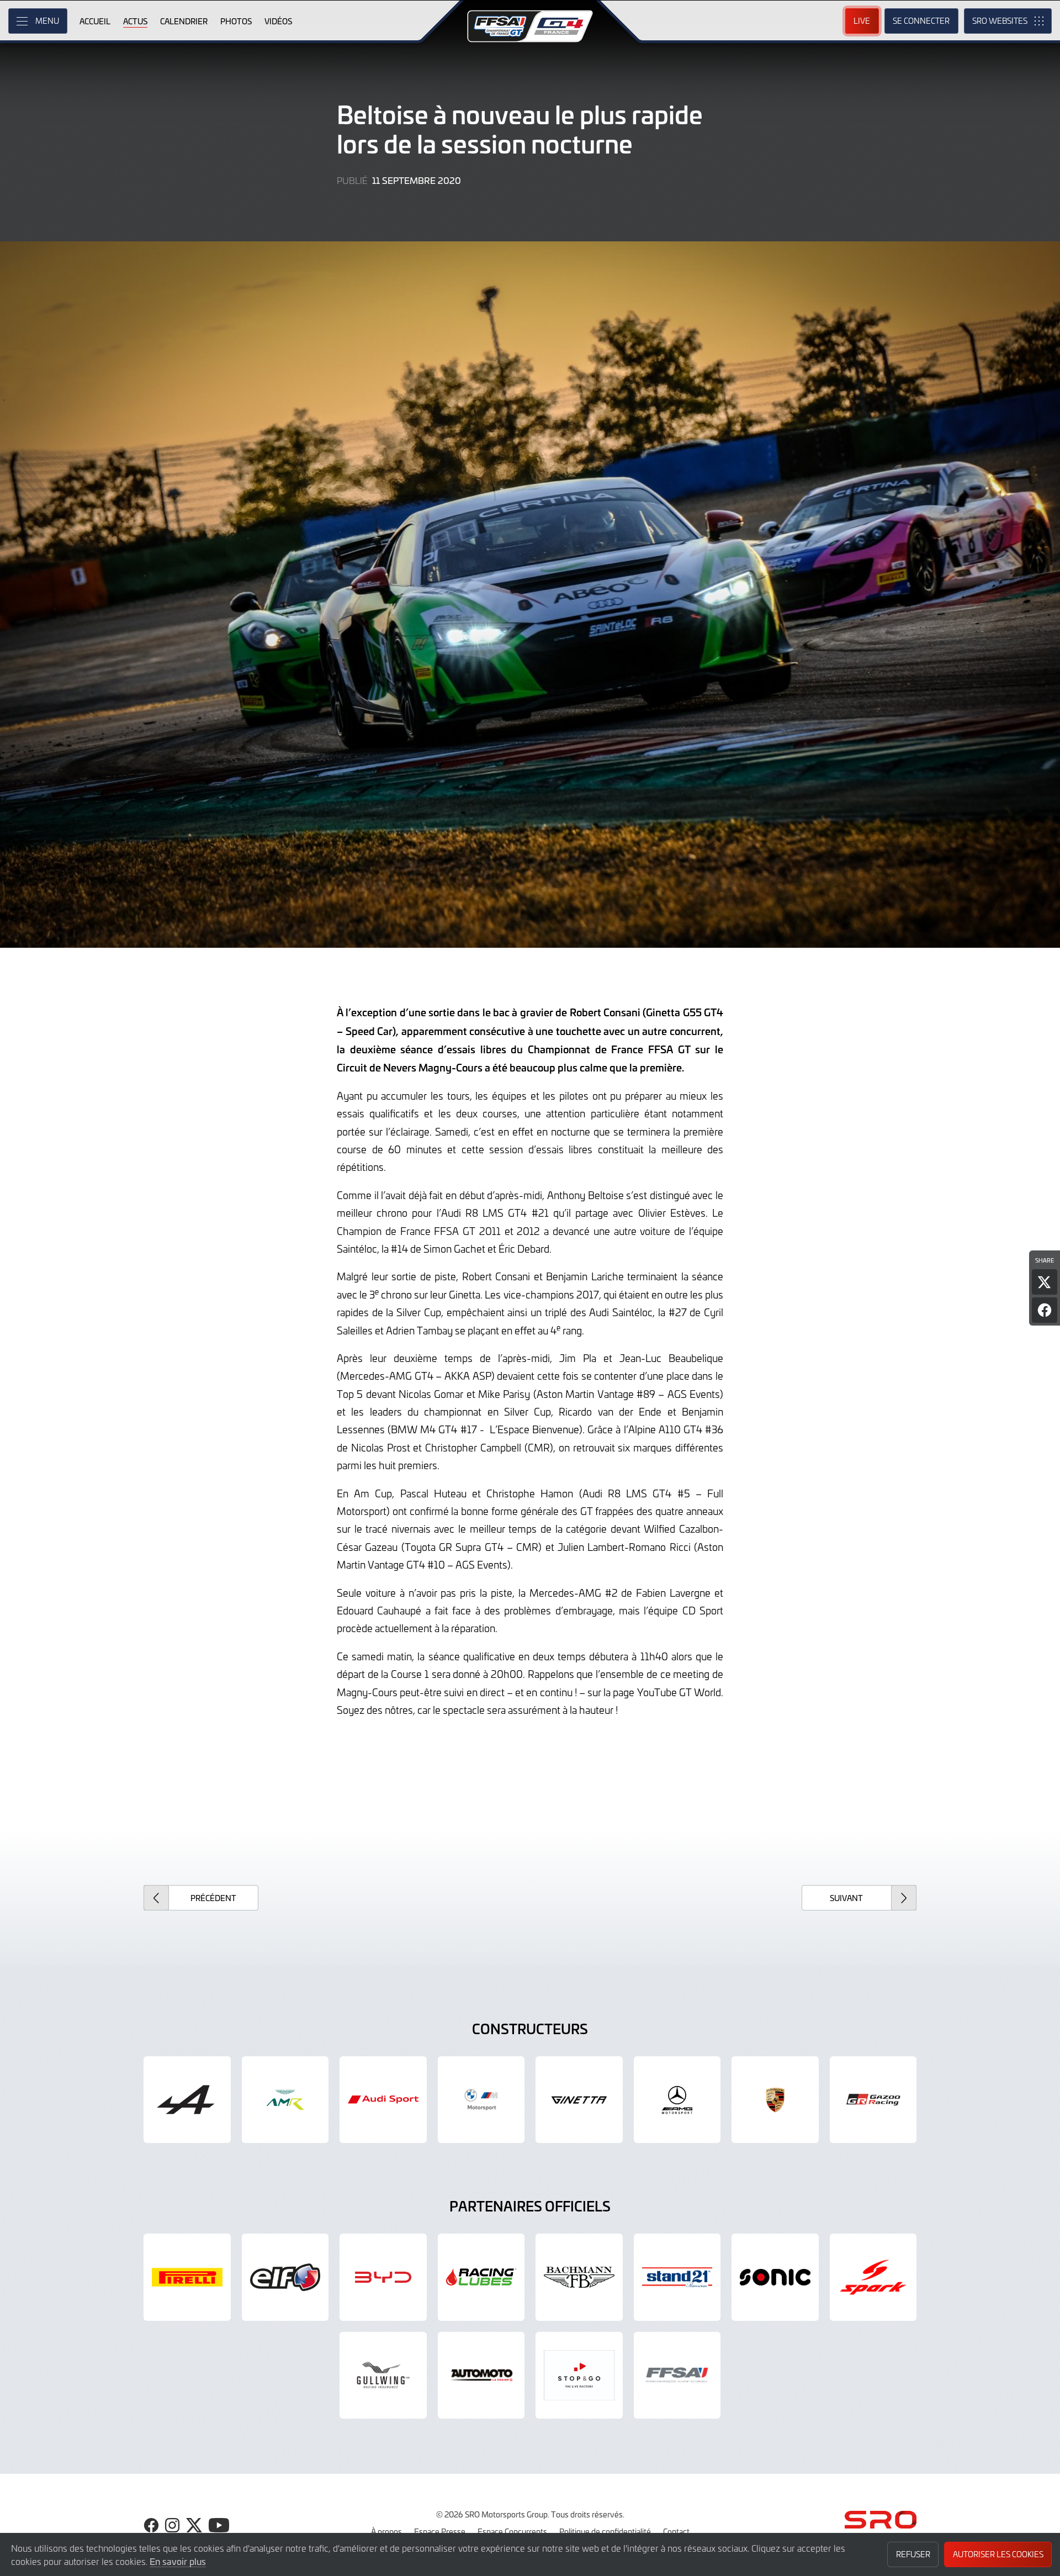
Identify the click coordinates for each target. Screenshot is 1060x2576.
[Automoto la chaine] (481, 2376)
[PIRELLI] (187, 2277)
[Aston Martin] (285, 2100)
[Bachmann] (579, 2277)
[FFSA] (677, 2376)
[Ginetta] (579, 2100)
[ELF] (285, 2277)
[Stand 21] (677, 2277)
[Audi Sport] (383, 2100)
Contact (676, 2531)
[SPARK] (873, 2277)
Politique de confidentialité (605, 2531)
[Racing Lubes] (481, 2277)
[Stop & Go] (579, 2376)
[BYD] (383, 2277)
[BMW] (481, 2100)
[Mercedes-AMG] (677, 2100)
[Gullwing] (383, 2376)
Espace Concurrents (512, 2531)
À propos (386, 2531)
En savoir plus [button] (178, 2561)
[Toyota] (873, 2100)
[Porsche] (775, 2100)
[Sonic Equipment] (775, 2277)
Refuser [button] (913, 2554)
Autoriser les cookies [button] (998, 2554)
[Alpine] (187, 2100)
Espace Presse (440, 2531)
